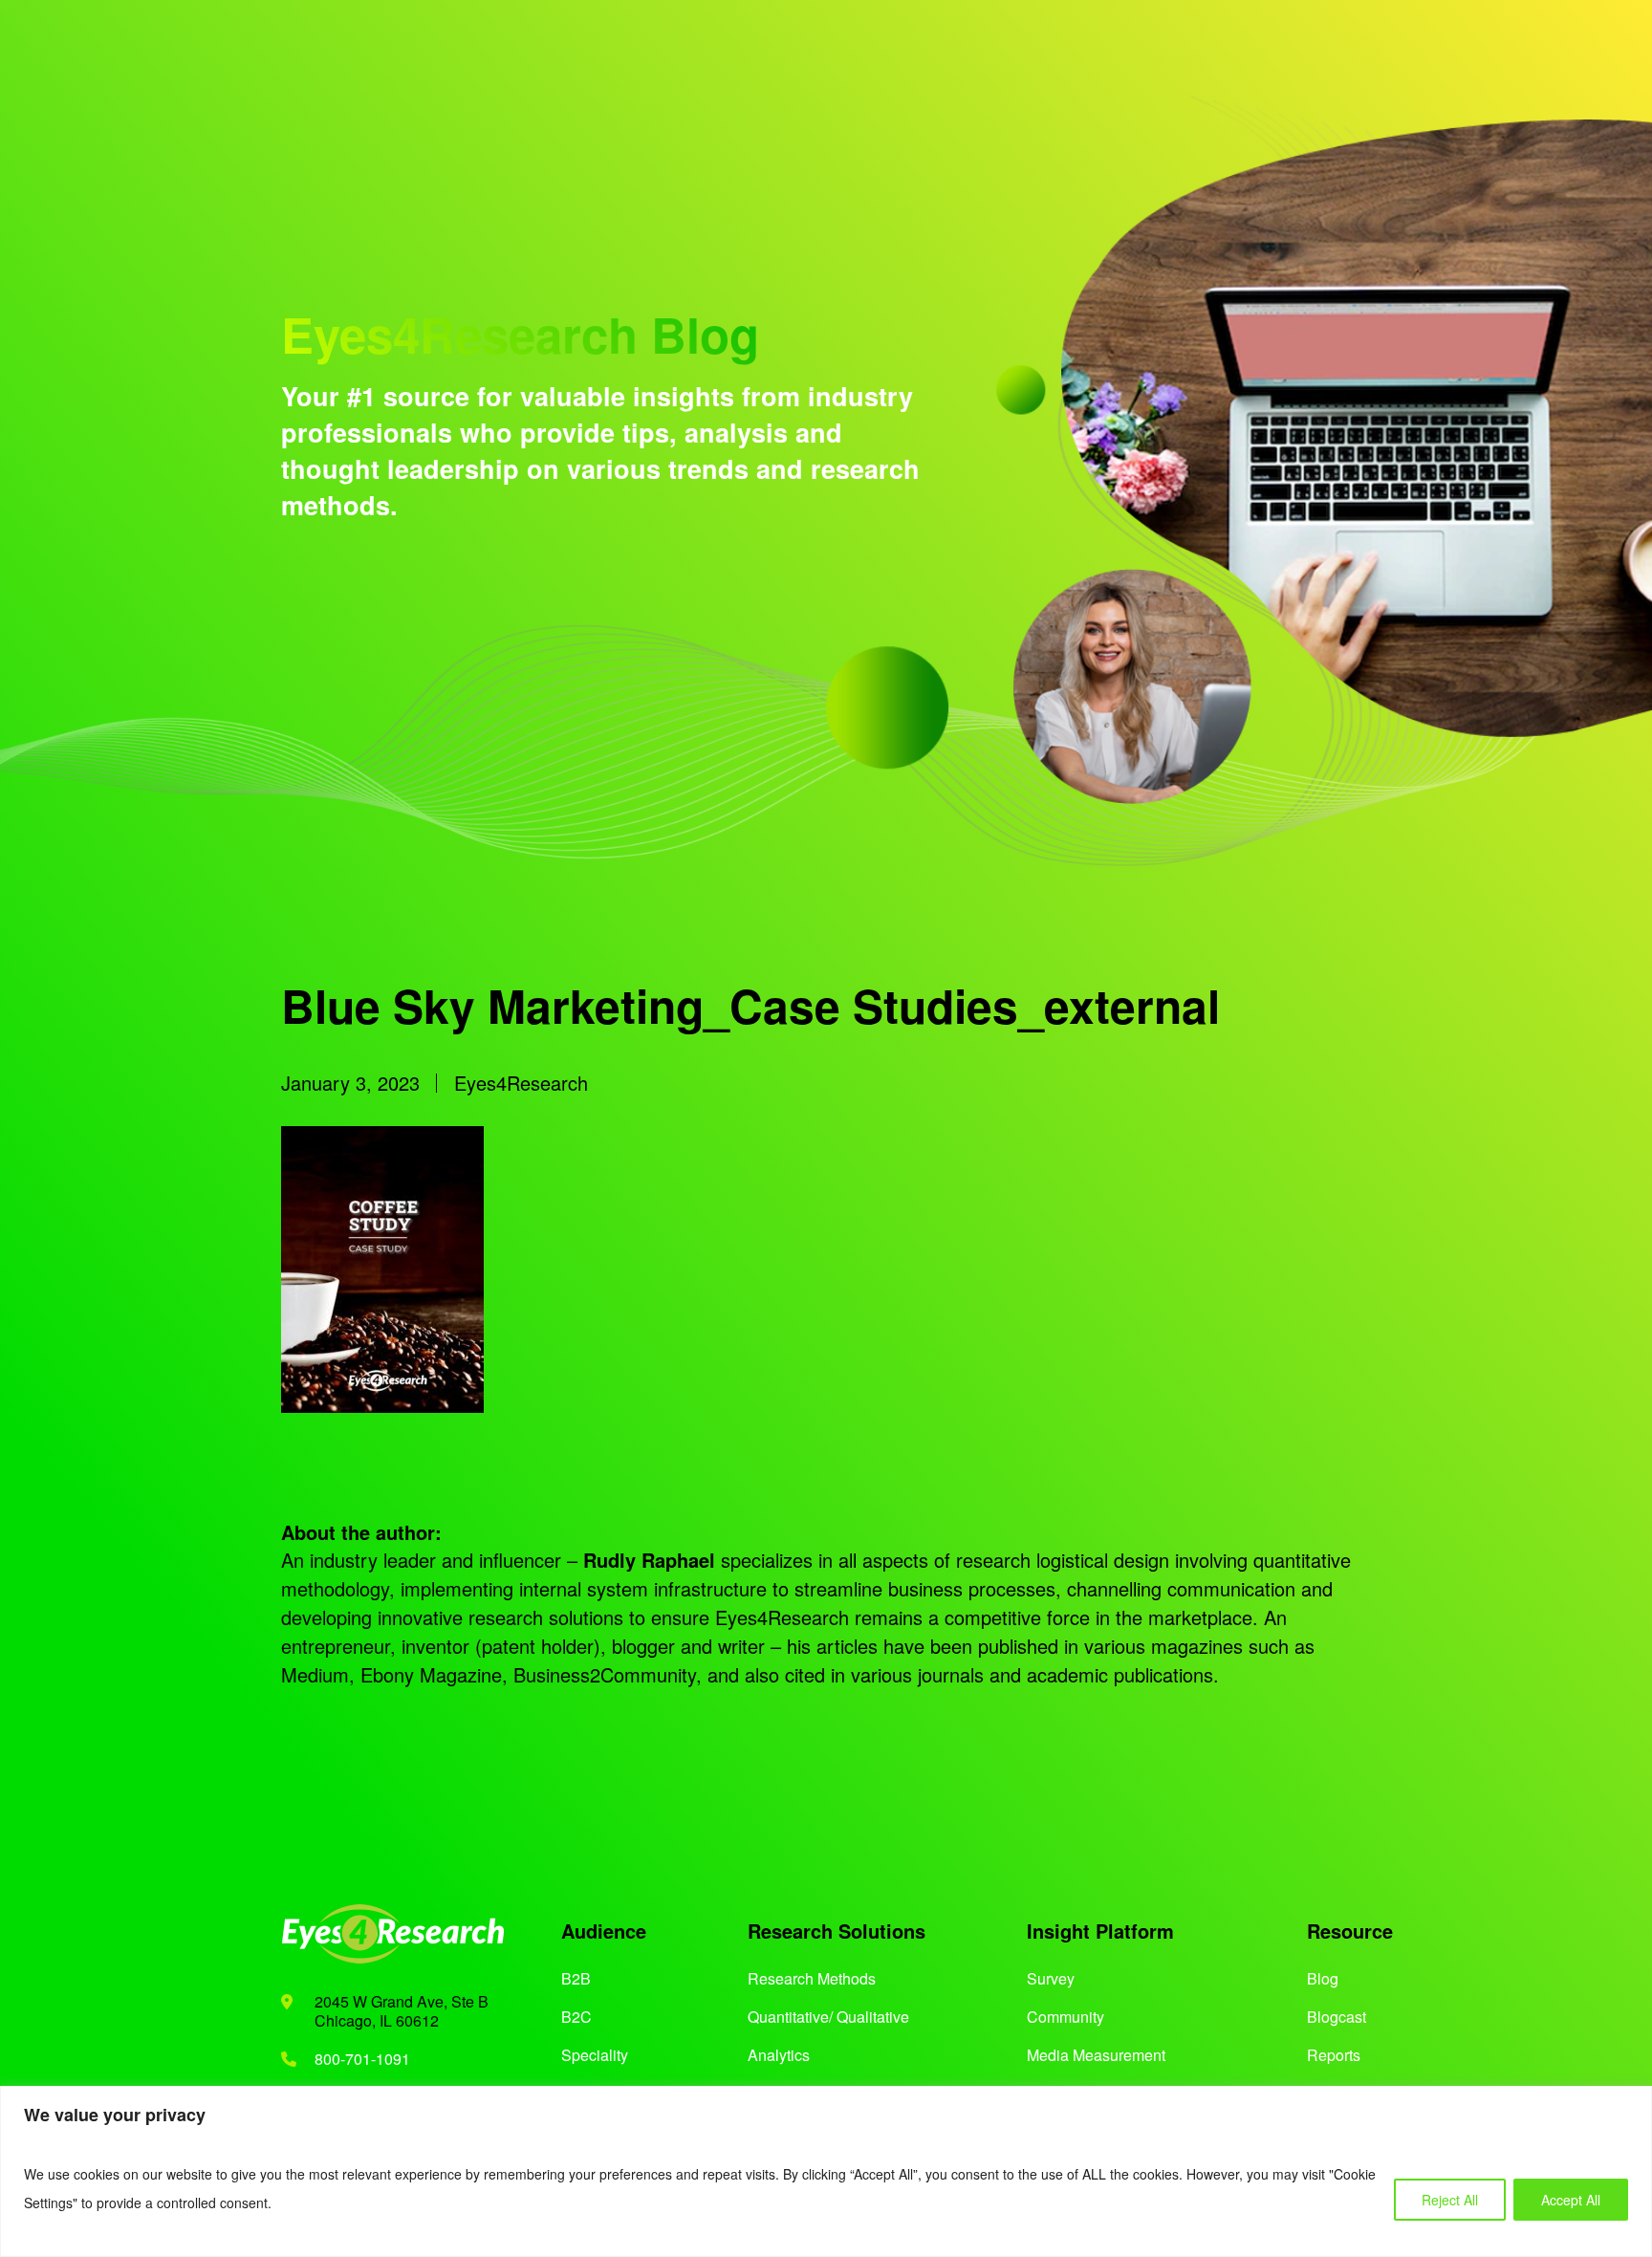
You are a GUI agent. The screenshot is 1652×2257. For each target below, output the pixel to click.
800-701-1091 (362, 2059)
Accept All (1571, 2200)
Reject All (1450, 2200)
